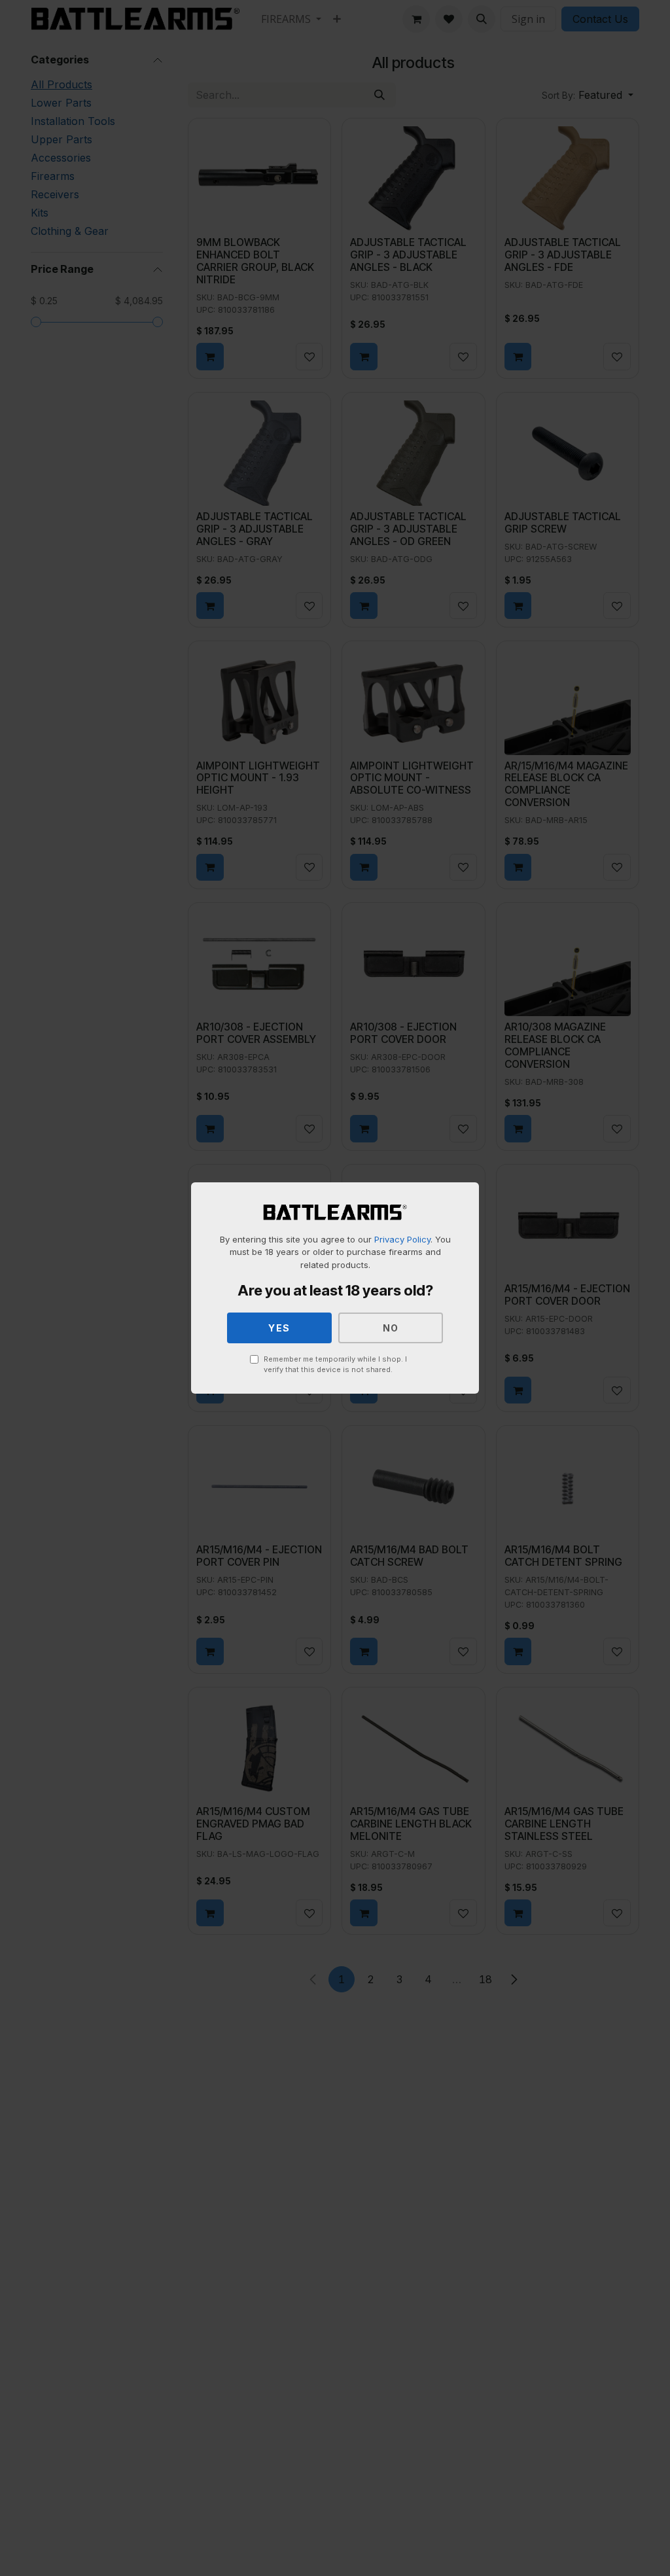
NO (391, 1328)
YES (279, 1328)
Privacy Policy (402, 1239)
